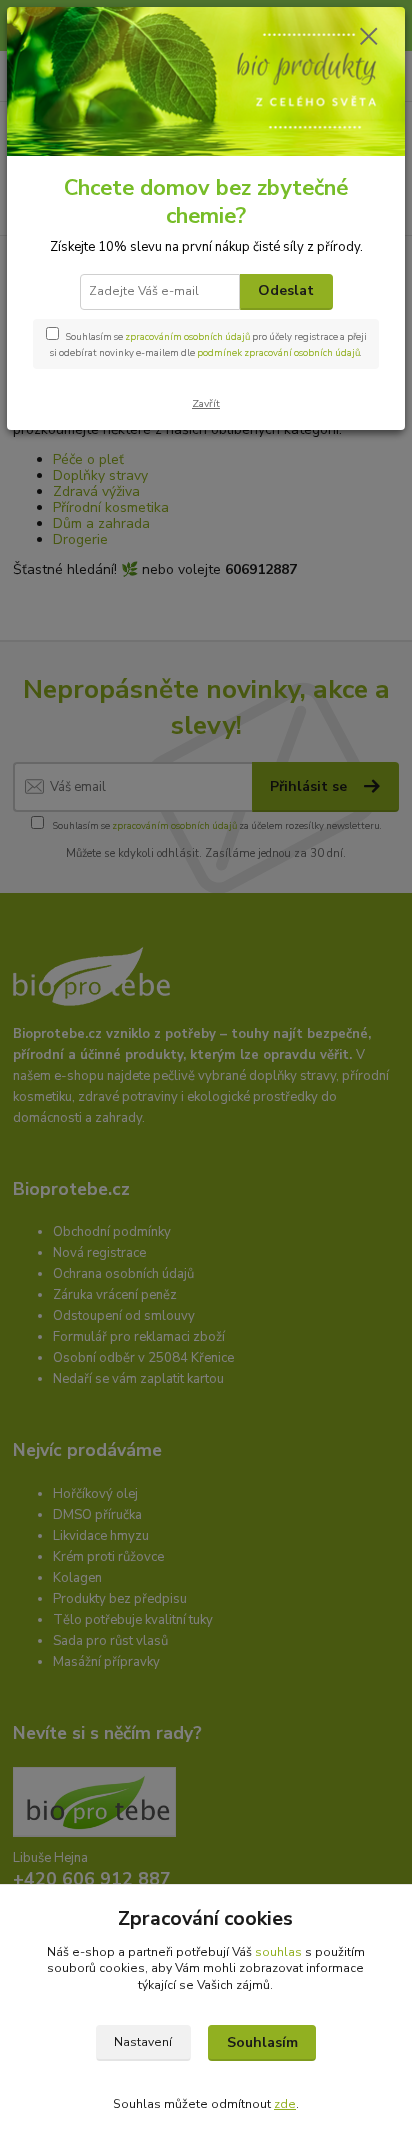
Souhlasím (262, 2042)
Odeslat (286, 290)
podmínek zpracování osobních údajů (278, 352)
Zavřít (206, 403)
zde (285, 2104)
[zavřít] (369, 38)
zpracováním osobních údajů (187, 336)
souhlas (278, 1952)
